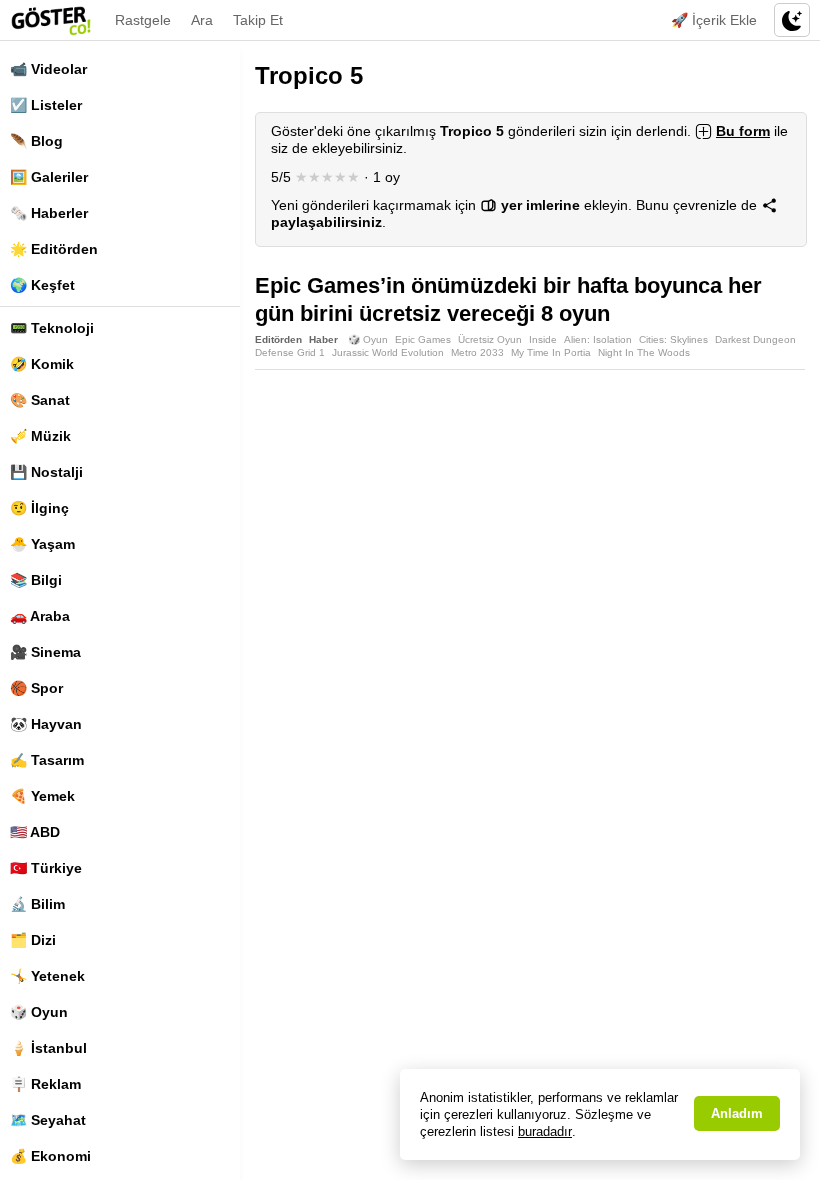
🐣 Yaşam (42, 544)
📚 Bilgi (36, 580)
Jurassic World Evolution (388, 352)
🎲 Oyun (39, 1012)
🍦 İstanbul (48, 1048)
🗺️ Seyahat (48, 1120)
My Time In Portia (551, 352)
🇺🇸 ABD (35, 832)
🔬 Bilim (37, 904)
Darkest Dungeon (755, 339)
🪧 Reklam (45, 1084)
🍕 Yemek (42, 796)
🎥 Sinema (45, 652)
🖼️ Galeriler (49, 177)
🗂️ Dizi (33, 940)
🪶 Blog (36, 141)
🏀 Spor (36, 688)
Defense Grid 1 (290, 352)
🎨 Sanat (40, 400)
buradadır (545, 1131)
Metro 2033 (477, 352)
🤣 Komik (42, 364)
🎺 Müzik (40, 436)
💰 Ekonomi (50, 1156)
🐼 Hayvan (46, 724)
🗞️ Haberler (49, 213)
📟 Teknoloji (52, 328)
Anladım (737, 1113)
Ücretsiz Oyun (490, 339)
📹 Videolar (48, 69)
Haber (323, 339)
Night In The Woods (644, 352)
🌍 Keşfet (42, 285)
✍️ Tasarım (47, 760)
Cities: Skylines (673, 339)
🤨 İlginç (39, 508)
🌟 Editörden (54, 249)
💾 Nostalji (46, 472)
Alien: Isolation (598, 339)
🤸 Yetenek (47, 976)
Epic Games (423, 339)
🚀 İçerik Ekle (714, 20)
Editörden (278, 339)
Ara (202, 20)
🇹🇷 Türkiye (46, 868)
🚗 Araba (40, 616)
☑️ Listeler (46, 105)
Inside (543, 339)
